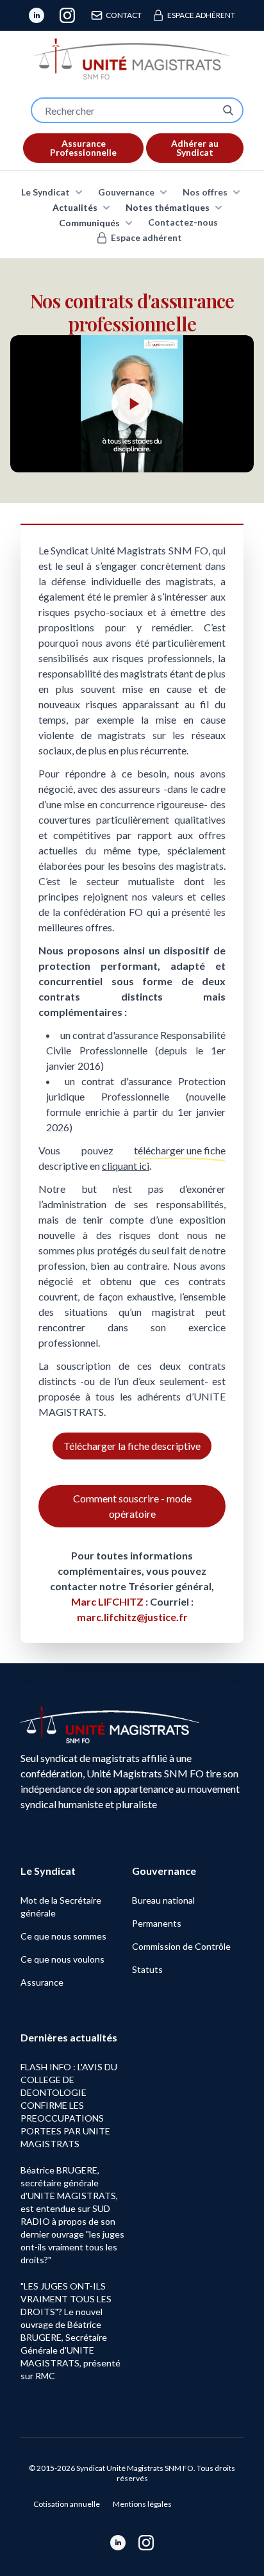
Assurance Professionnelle (83, 148)
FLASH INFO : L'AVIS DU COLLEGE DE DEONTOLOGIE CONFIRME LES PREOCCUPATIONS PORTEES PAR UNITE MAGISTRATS (69, 2105)
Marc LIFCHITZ (108, 1601)
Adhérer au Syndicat (195, 148)
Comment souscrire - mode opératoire (132, 1506)
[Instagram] (67, 15)
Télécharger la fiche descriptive (132, 1446)
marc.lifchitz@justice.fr (132, 1617)
